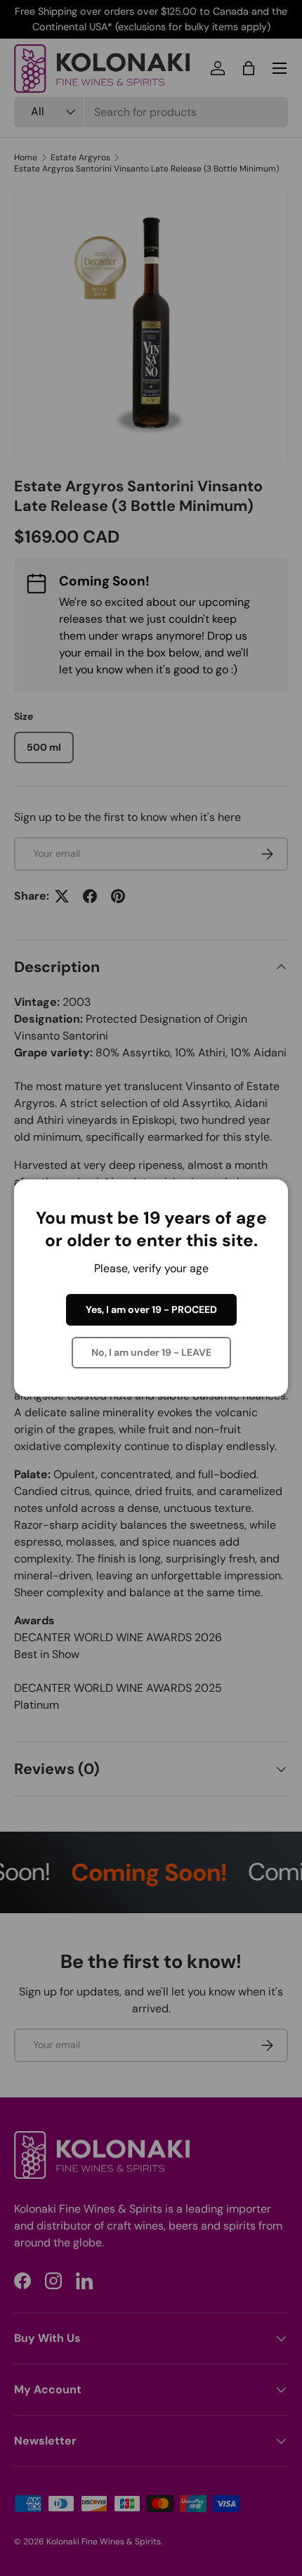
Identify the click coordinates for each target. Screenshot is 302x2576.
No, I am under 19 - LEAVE (151, 1352)
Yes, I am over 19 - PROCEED (151, 1309)
